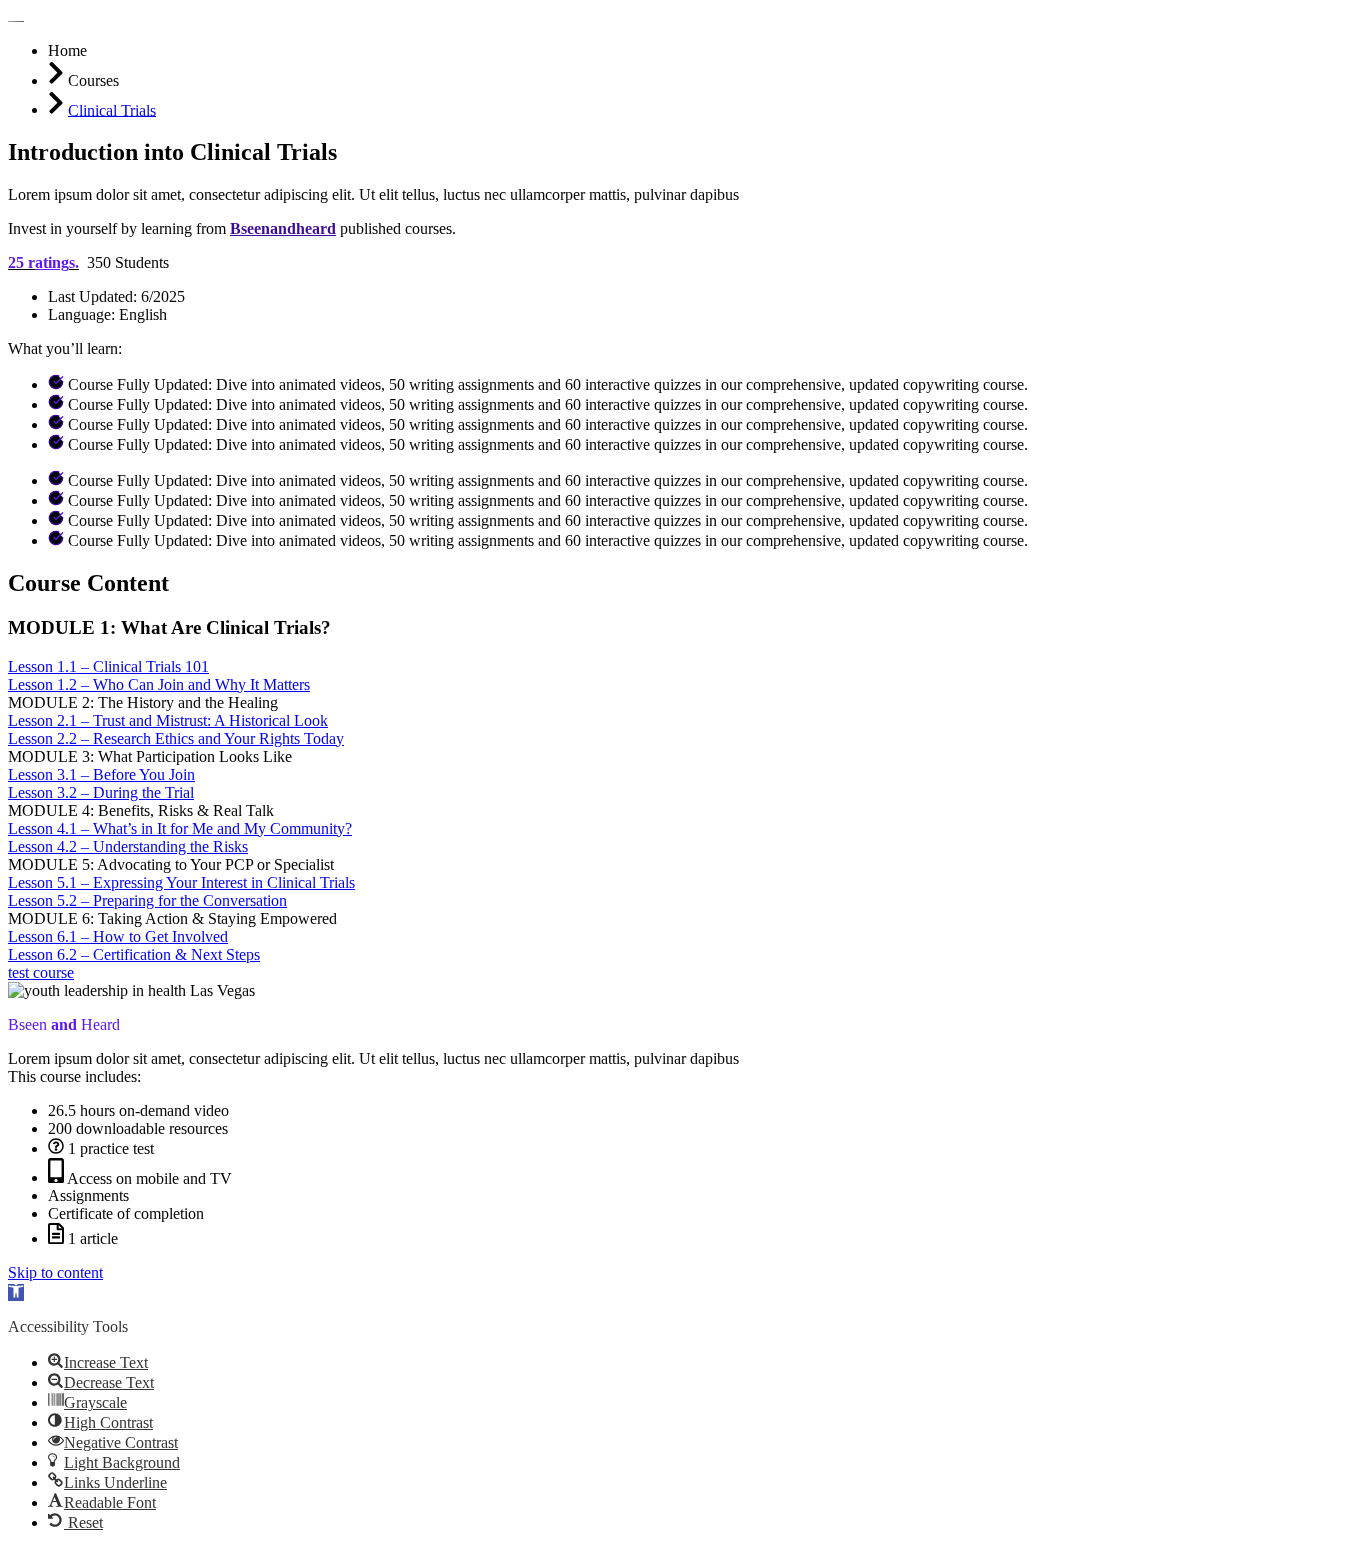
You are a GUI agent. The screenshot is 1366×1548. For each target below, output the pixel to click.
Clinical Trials (112, 109)
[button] (16, 1292)
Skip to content (55, 1272)
